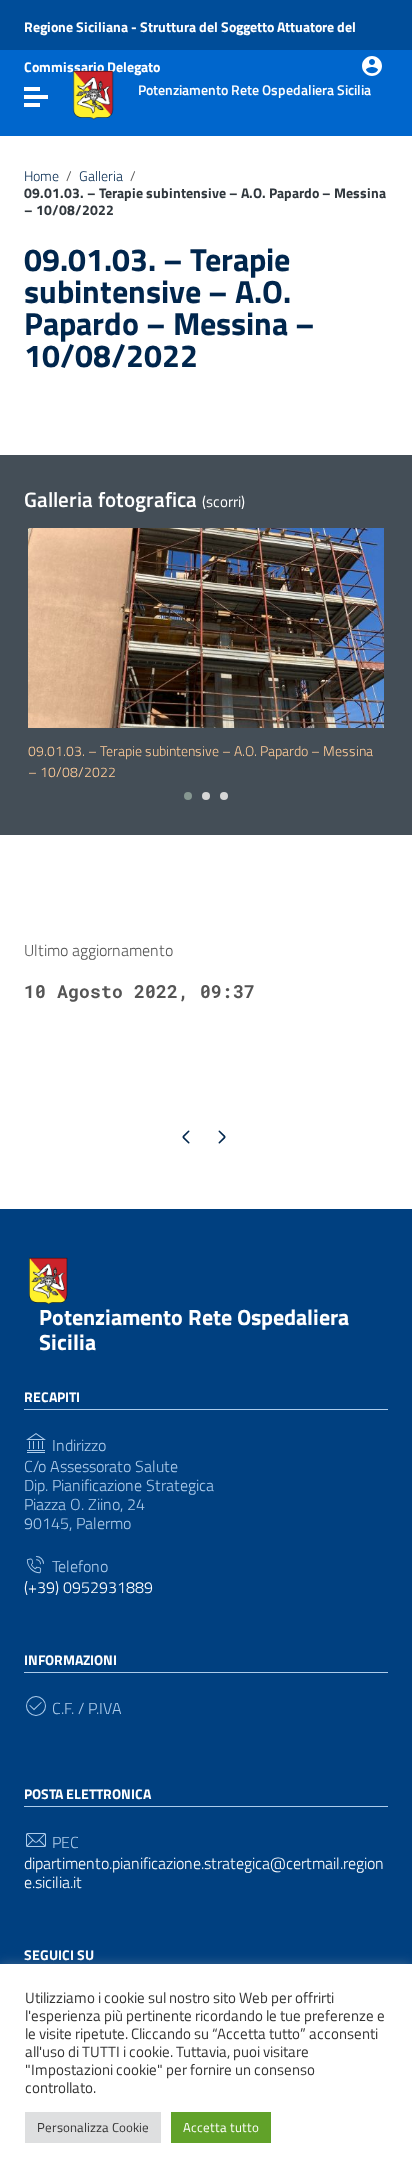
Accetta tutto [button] (221, 2127)
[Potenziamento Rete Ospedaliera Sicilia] (93, 93)
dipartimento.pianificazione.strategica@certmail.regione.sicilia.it (204, 1873)
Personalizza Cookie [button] (93, 2127)
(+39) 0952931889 (88, 1587)
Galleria (101, 176)
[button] (188, 796)
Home (41, 176)
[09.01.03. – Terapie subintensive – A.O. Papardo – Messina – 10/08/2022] (206, 628)
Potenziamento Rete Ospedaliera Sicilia (194, 1329)
